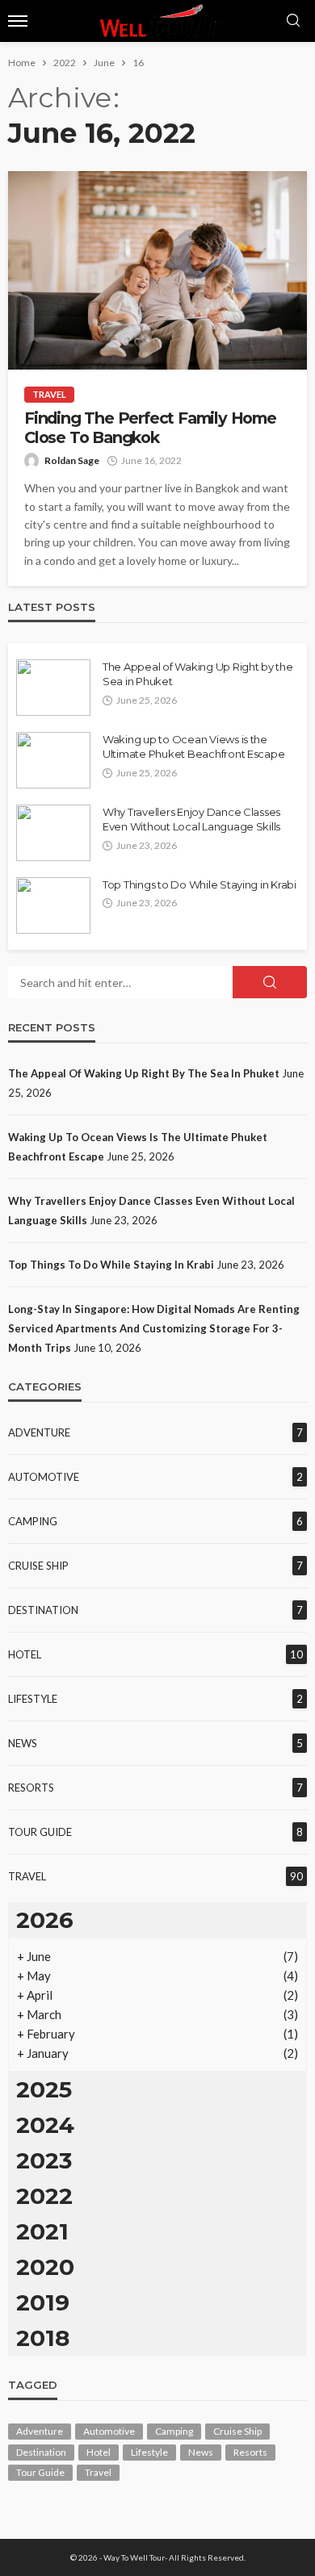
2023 (44, 2160)
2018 (43, 2338)
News (23, 1743)
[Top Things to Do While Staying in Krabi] (53, 905)
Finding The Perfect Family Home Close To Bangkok (150, 428)
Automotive (44, 1477)
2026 (45, 1920)
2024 (45, 2125)
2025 (44, 2089)
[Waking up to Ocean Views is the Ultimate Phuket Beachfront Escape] (53, 760)
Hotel (25, 1654)
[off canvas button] (18, 21)
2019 (43, 2302)
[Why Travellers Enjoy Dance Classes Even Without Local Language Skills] (53, 833)
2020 (45, 2267)
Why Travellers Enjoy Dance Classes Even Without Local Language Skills (191, 819)
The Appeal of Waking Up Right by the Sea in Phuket (198, 674)
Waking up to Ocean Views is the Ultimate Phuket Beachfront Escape (193, 746)
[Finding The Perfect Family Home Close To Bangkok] (157, 270)
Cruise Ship (38, 1566)
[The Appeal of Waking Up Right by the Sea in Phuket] (53, 688)
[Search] (293, 21)
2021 (42, 2231)
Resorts (31, 1788)
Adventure (39, 1432)
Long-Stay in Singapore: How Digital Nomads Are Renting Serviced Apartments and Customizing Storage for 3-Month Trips (154, 1328)
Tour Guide (40, 1832)
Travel (49, 394)
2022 (44, 2196)
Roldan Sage (72, 460)
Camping (33, 1521)
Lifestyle (33, 1699)
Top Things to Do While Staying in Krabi (199, 884)
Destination (43, 1610)
